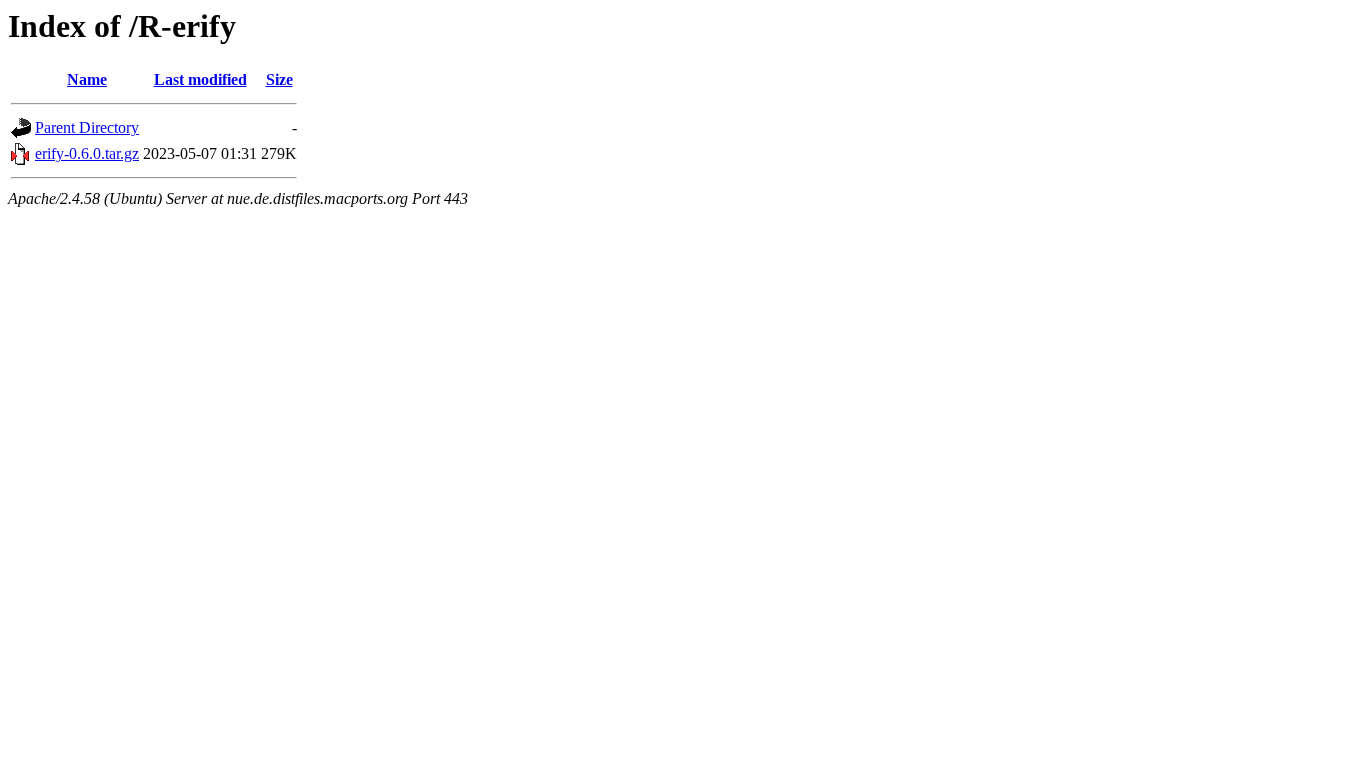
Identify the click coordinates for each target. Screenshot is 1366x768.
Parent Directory (87, 127)
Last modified (200, 79)
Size (279, 79)
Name (87, 79)
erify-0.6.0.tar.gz (87, 153)
